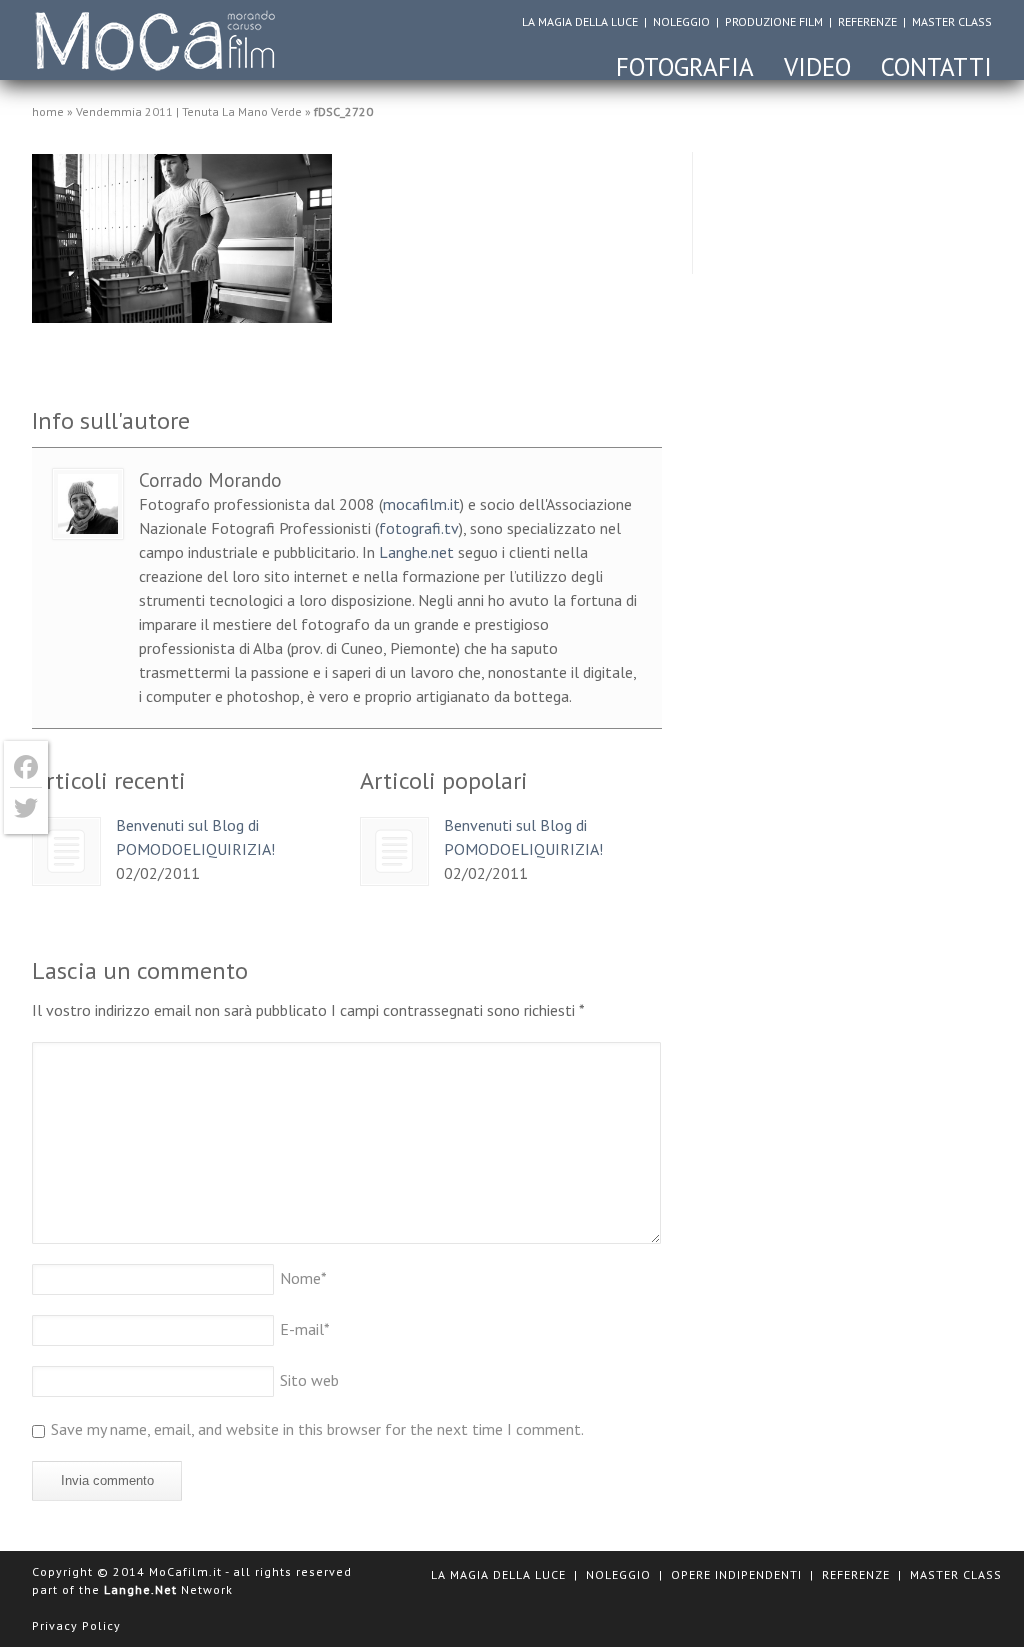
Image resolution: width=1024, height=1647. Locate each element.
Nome (303, 1278)
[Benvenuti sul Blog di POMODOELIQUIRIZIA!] (66, 851)
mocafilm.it (421, 504)
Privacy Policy (76, 1625)
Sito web (309, 1380)
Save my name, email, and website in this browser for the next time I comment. (317, 1429)
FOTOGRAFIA (685, 67)
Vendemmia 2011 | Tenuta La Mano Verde (189, 111)
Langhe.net (416, 552)
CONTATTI (936, 67)
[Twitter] (26, 808)
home (48, 111)
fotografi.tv (419, 528)
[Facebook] (26, 767)
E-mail (305, 1329)
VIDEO (817, 67)
